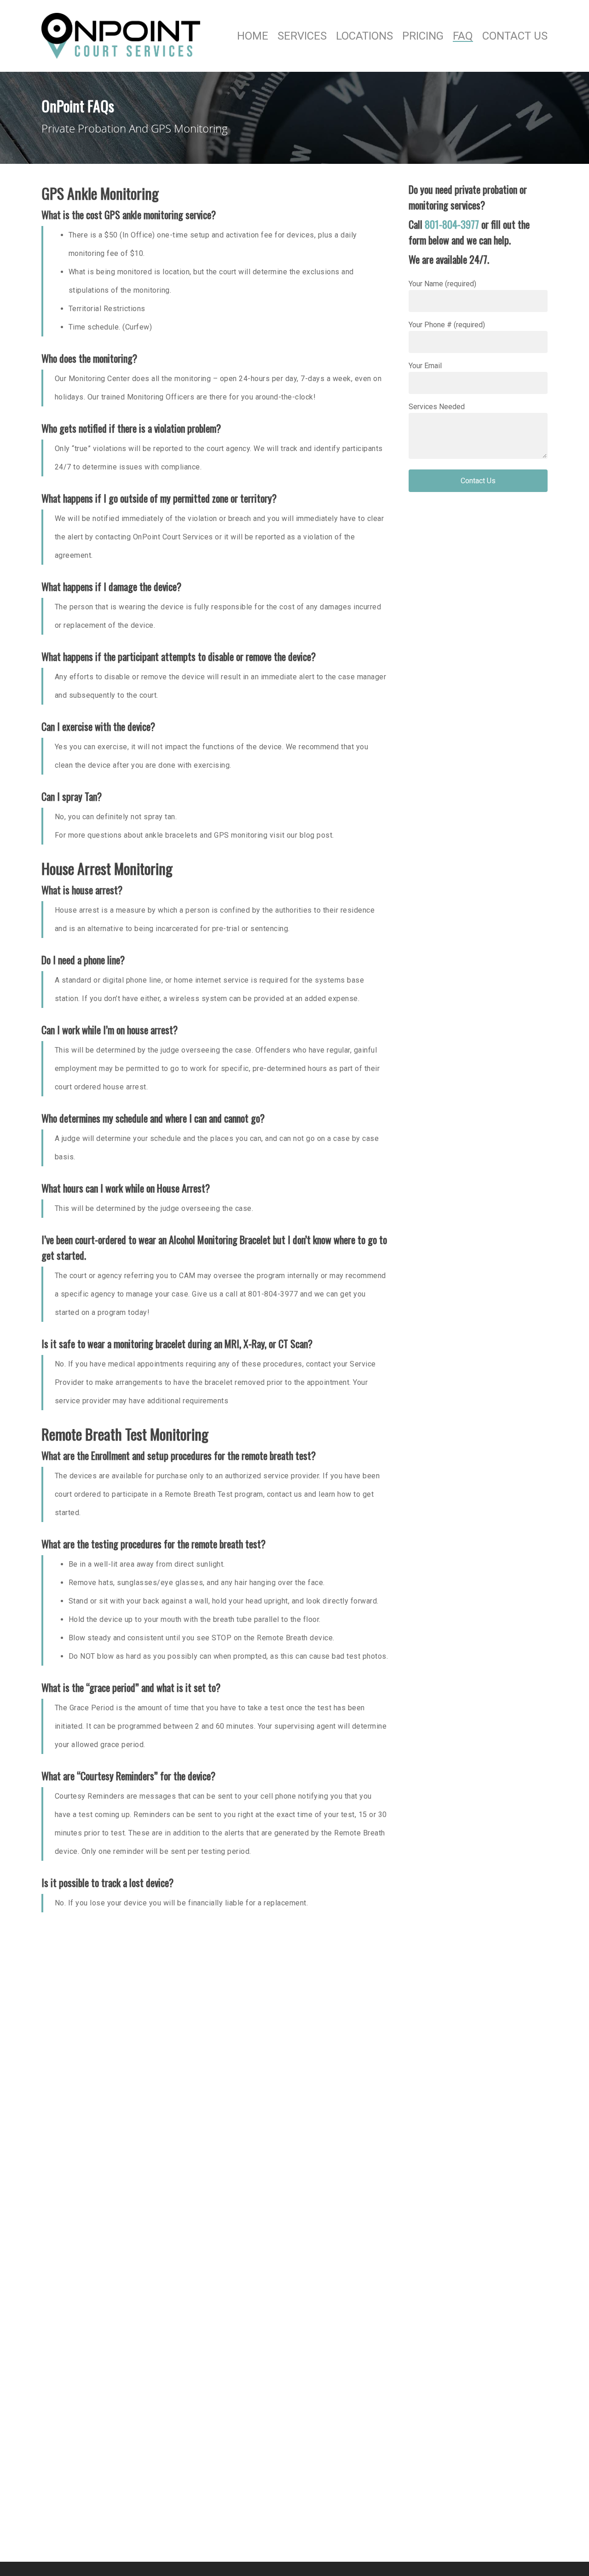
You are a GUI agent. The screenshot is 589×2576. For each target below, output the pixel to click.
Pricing (423, 36)
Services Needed (437, 407)
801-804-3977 (452, 224)
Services (302, 36)
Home (253, 36)
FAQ (463, 36)
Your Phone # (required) (447, 325)
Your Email (425, 366)
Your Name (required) (442, 284)
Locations (364, 36)
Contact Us (515, 36)
